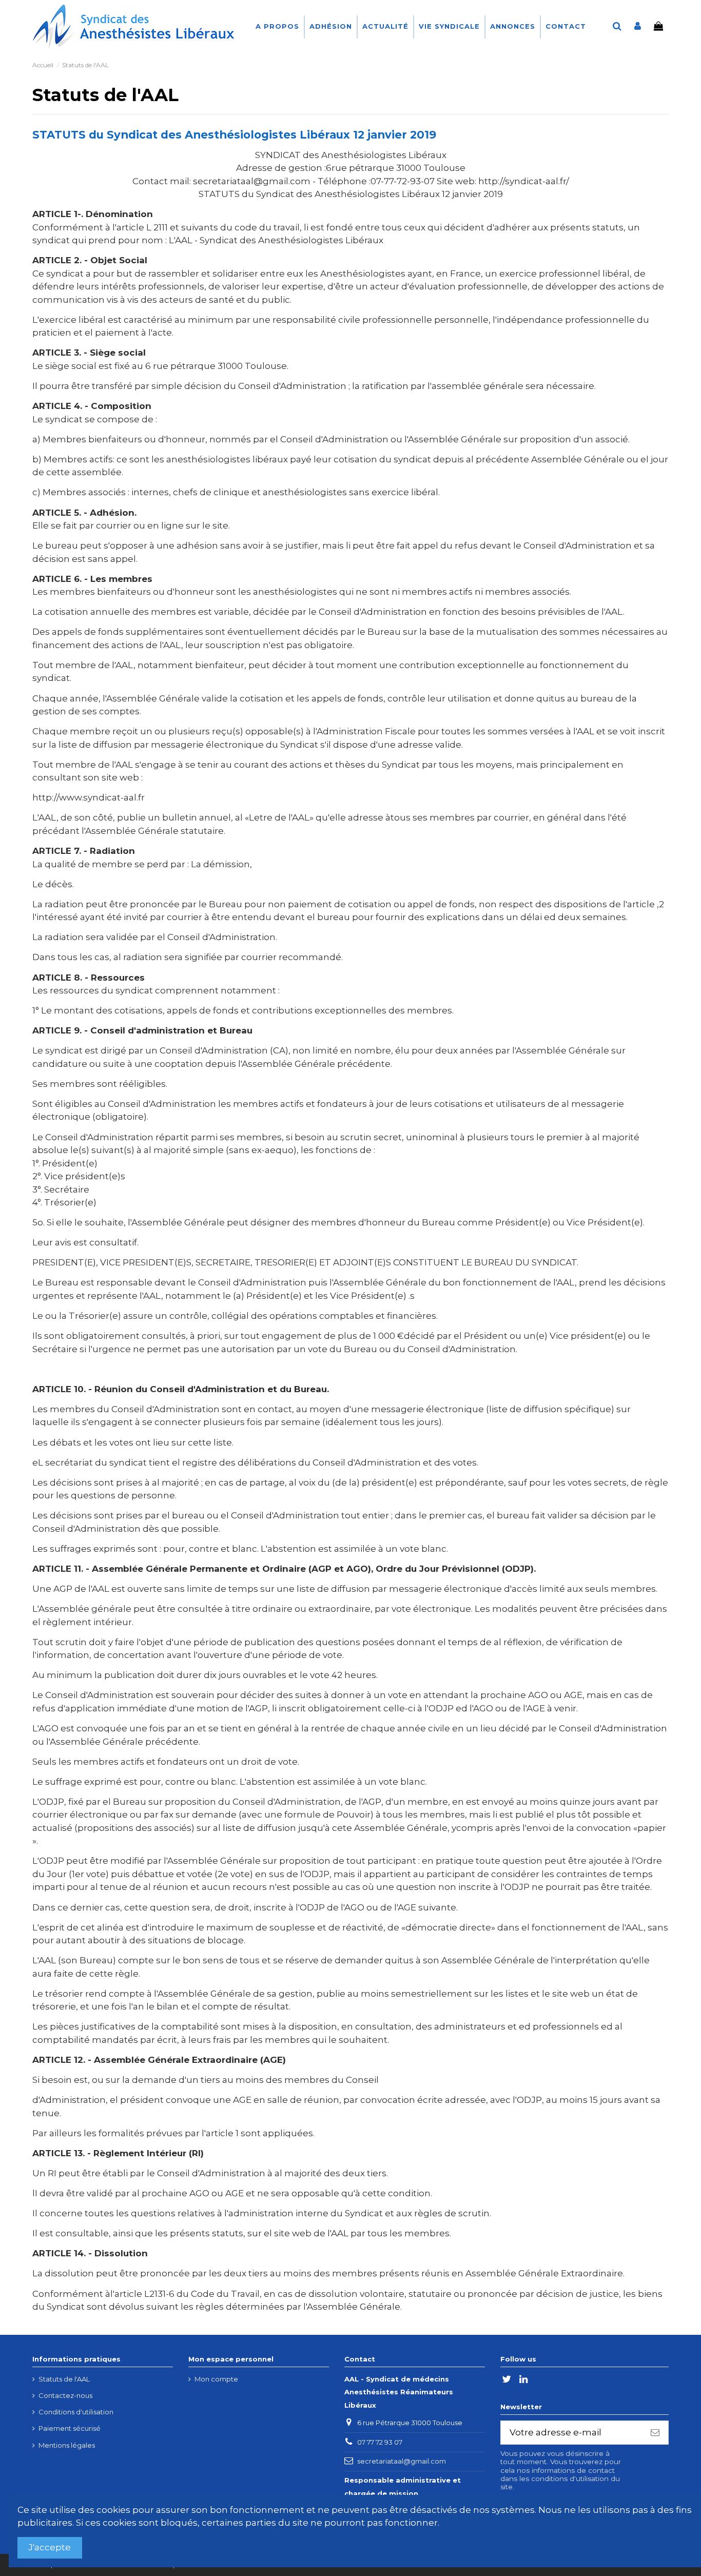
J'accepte (50, 2547)
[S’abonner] (655, 2433)
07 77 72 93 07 (380, 2442)
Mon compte (216, 2379)
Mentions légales (67, 2445)
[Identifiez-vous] (638, 27)
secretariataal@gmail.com (402, 2461)
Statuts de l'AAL (64, 2379)
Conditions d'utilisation (76, 2412)
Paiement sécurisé (70, 2428)
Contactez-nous (65, 2395)
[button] (330, 27)
